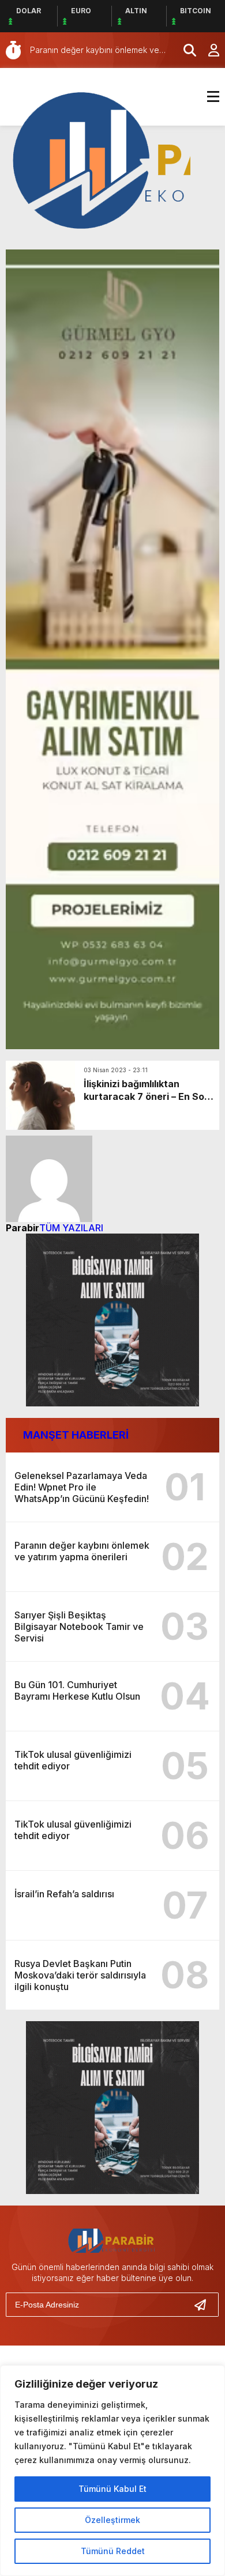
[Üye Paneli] (208, 50)
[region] (112, 2471)
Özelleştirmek (112, 2520)
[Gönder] (205, 2305)
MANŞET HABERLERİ (76, 1435)
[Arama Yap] (185, 50)
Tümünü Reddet (113, 2551)
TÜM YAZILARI (71, 1228)
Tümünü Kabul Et (112, 2489)
